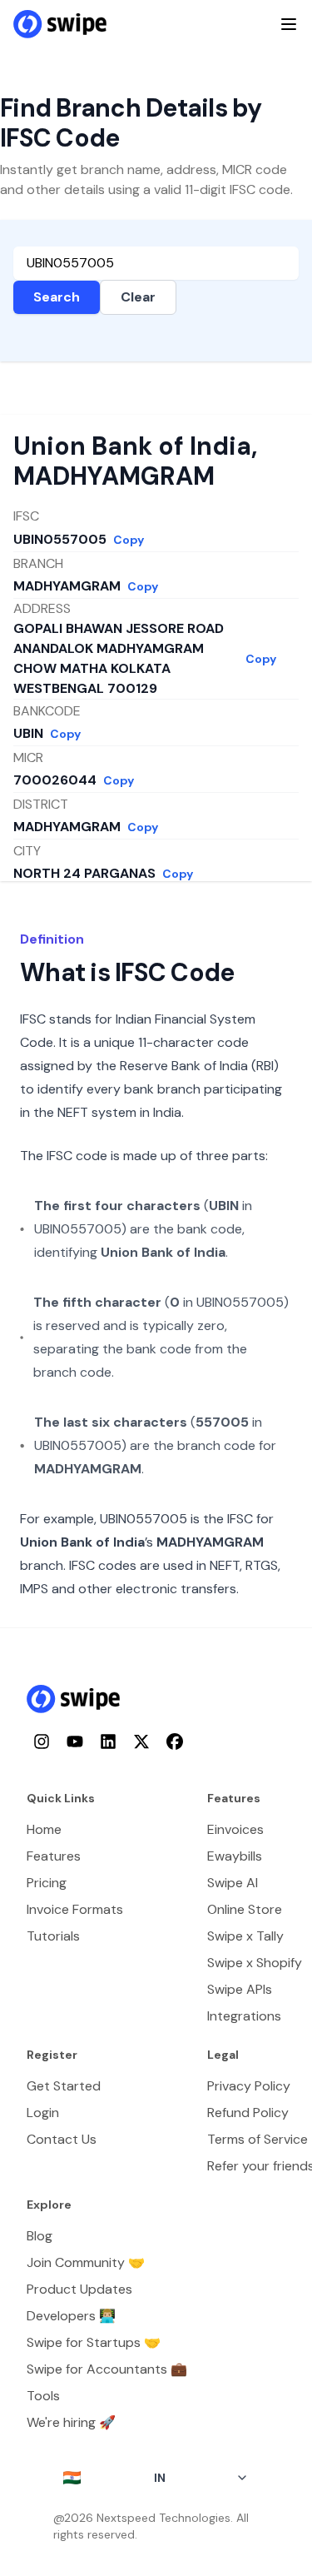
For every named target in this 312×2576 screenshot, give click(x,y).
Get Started (64, 2086)
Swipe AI (233, 1883)
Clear (138, 297)
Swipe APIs (240, 1989)
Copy (129, 540)
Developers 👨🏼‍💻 (71, 2316)
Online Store (245, 1909)
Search (57, 297)
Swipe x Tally (245, 1936)
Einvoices (235, 1829)
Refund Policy (248, 2113)
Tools (43, 2396)
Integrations (244, 2016)
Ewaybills (235, 1856)
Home (44, 1829)
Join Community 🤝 (86, 2262)
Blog (40, 2236)
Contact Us (62, 2139)
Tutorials (53, 1936)
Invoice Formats (75, 1909)
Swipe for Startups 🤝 (94, 2342)
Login (43, 2113)
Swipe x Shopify (255, 1963)
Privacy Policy (249, 2086)
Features (54, 1856)
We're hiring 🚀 (71, 2422)
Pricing (47, 1883)
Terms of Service (258, 2139)
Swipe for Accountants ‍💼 (107, 2369)
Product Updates (79, 2289)
